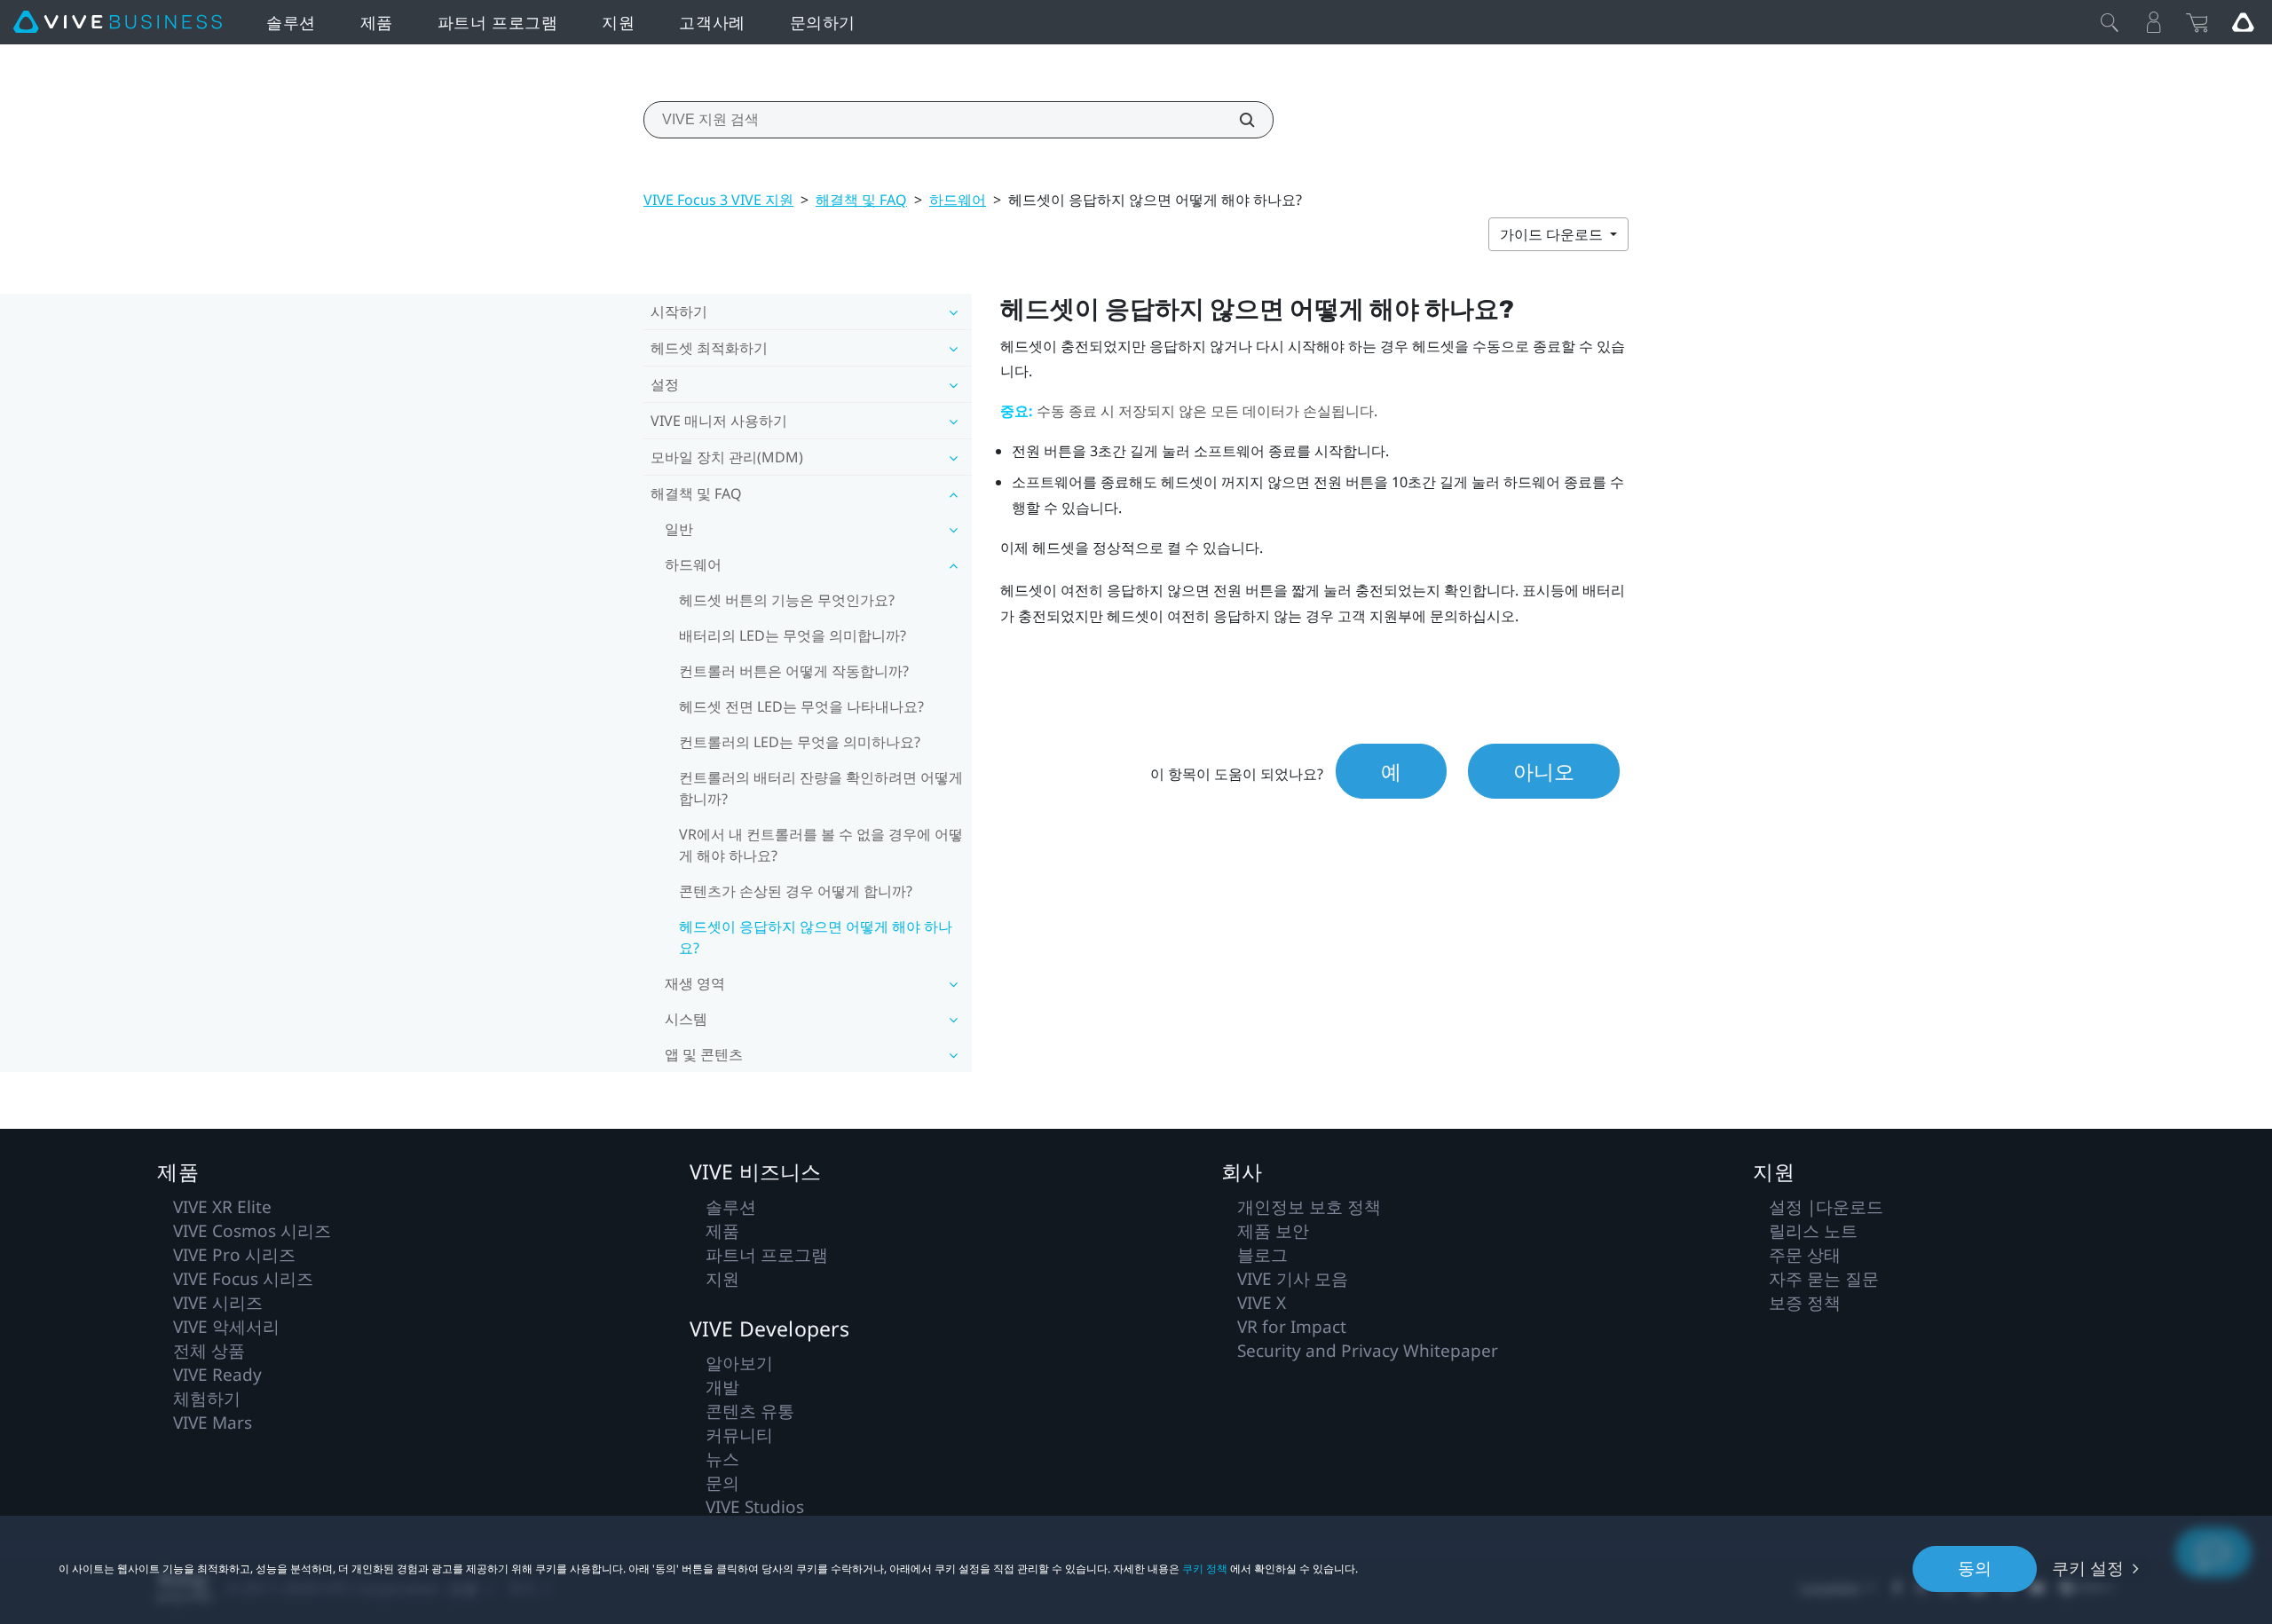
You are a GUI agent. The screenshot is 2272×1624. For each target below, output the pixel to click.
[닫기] (2110, 22)
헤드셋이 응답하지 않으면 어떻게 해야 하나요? (816, 937)
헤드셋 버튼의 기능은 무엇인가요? (787, 600)
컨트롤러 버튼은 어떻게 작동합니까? (794, 671)
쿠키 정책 (1205, 1569)
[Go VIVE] (2243, 22)
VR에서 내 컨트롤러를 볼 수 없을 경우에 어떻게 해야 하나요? (821, 845)
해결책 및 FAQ (861, 200)
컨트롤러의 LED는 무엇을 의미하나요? (800, 742)
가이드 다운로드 (1553, 234)
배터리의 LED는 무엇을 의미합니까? (793, 635)
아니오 (1544, 771)
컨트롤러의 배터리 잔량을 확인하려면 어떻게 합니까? (821, 788)
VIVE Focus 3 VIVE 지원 (718, 200)
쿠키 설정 (2088, 1568)
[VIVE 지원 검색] (1237, 120)
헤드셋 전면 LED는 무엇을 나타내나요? (801, 706)
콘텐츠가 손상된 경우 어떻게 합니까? (796, 891)
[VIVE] (118, 22)
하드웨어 (958, 200)
